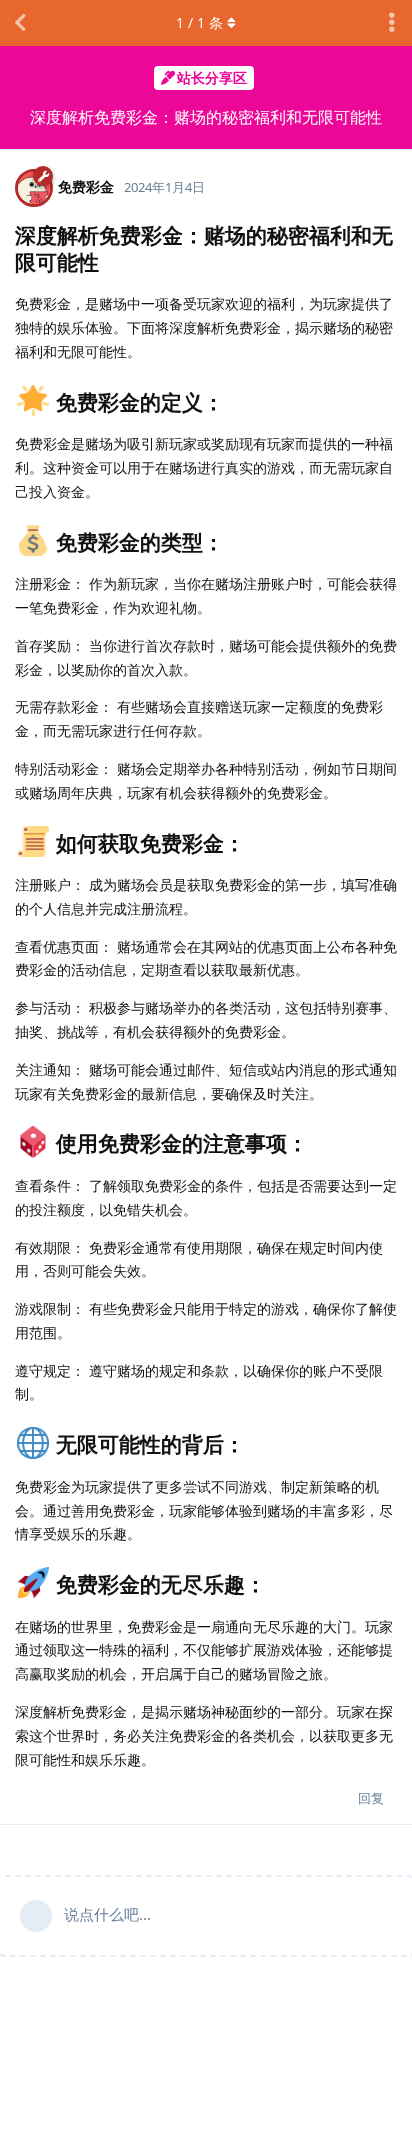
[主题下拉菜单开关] (392, 23)
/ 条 (199, 22)
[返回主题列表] (20, 23)
